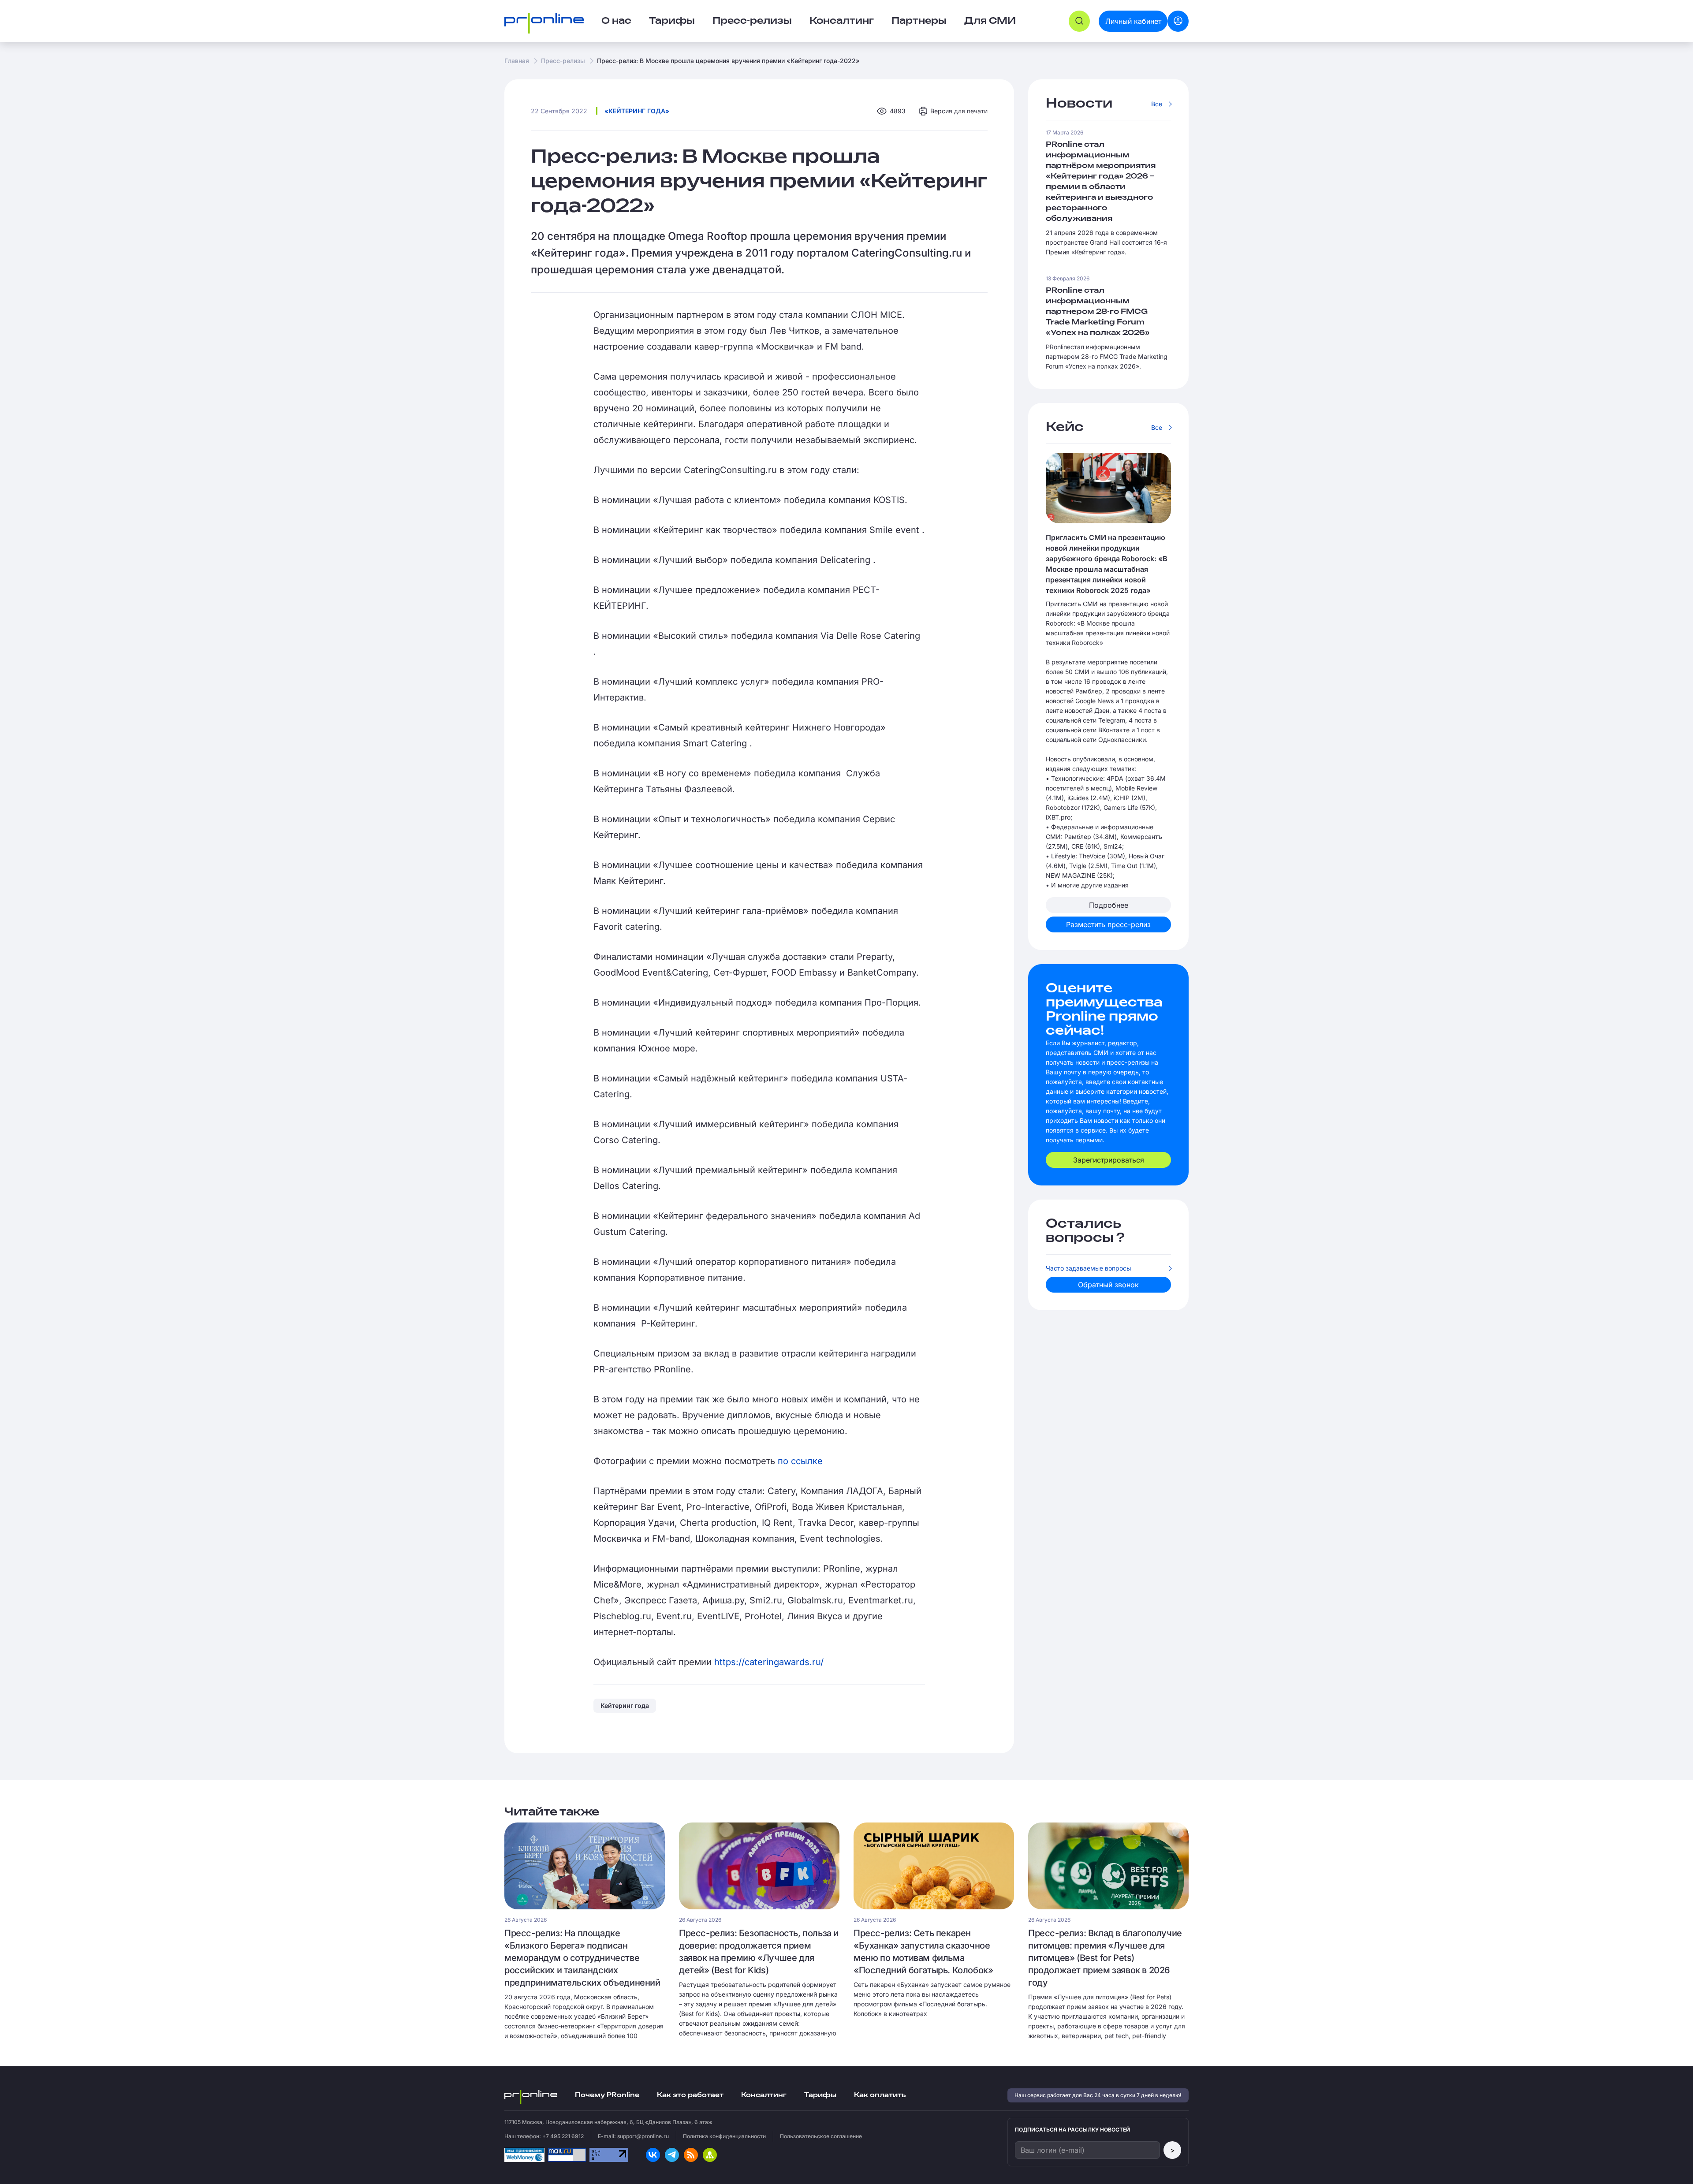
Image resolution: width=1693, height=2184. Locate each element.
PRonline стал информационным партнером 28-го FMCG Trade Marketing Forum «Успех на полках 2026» (1098, 312)
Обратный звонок (1108, 1285)
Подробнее (1109, 905)
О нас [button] (616, 21)
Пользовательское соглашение (821, 2136)
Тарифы (672, 21)
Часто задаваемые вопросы (1088, 1268)
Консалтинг (764, 2095)
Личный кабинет (1133, 21)
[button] (1079, 21)
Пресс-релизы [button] (752, 21)
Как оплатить (880, 2095)
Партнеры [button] (919, 21)
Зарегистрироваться (1109, 1160)
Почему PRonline (607, 2095)
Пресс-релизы (563, 61)
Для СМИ (990, 21)
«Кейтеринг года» (637, 111)
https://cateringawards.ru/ (769, 1662)
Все (1157, 104)
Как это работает (690, 2095)
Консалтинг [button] (842, 21)
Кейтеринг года (625, 1705)
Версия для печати (959, 111)
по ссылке (800, 1461)
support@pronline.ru (643, 2136)
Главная (517, 61)
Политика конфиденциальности (724, 2136)
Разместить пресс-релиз (1108, 924)
